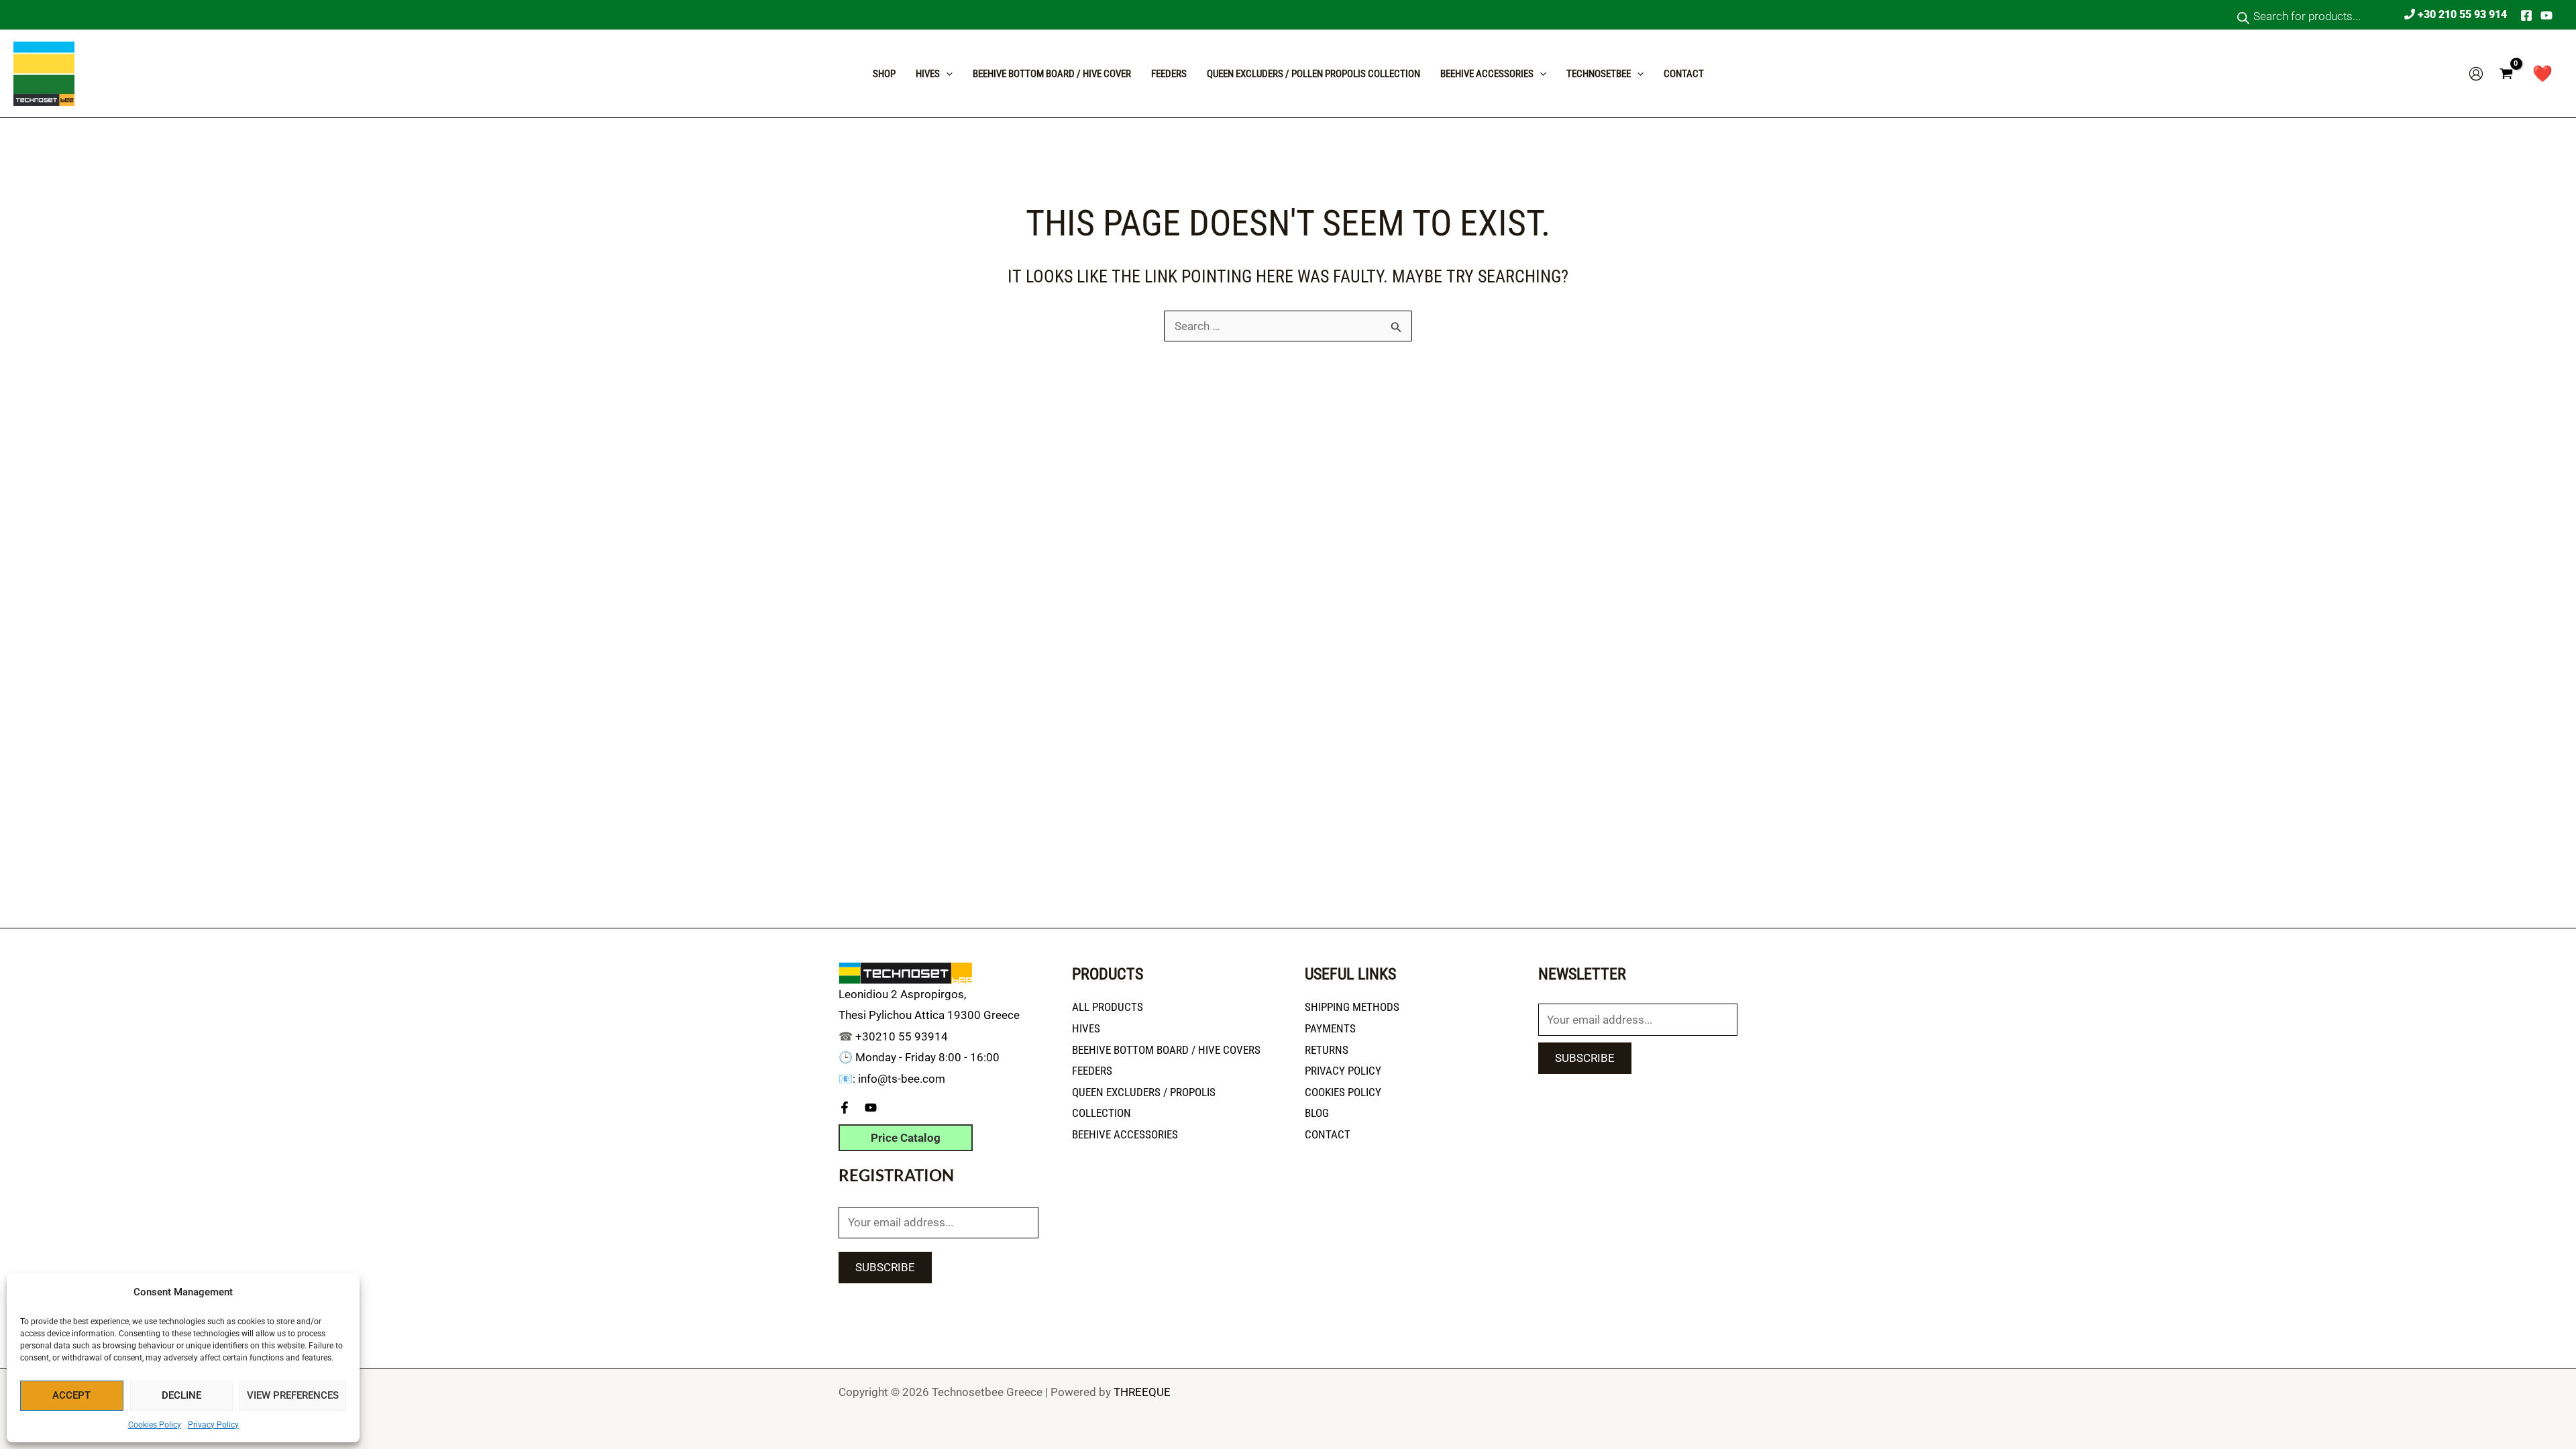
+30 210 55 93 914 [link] (2461, 14)
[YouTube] (2546, 15)
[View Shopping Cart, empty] (2506, 74)
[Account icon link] (2476, 74)
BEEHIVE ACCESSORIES (1125, 1134)
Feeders (1169, 74)
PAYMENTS (1330, 1028)
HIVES (1086, 1028)
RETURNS (1327, 1050)
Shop (884, 74)
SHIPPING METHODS (1352, 1007)
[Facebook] (2526, 15)
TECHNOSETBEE (1599, 74)
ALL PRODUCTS (1108, 1007)
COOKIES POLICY (1343, 1092)
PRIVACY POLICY (1343, 1071)
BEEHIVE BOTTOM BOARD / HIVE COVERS (1166, 1050)
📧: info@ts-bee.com (892, 1079)
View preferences (293, 1395)
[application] (946, 74)
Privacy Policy (213, 1425)
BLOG (1317, 1113)
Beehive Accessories (1487, 74)
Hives (928, 74)
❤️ (2542, 74)
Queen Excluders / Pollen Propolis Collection (1313, 74)
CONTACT (1684, 74)
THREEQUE (1142, 1392)
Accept (71, 1395)
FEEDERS (1092, 1071)
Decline (181, 1395)
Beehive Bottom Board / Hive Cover (1052, 74)
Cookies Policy (155, 1425)
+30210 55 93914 (902, 1036)
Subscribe (885, 1267)
